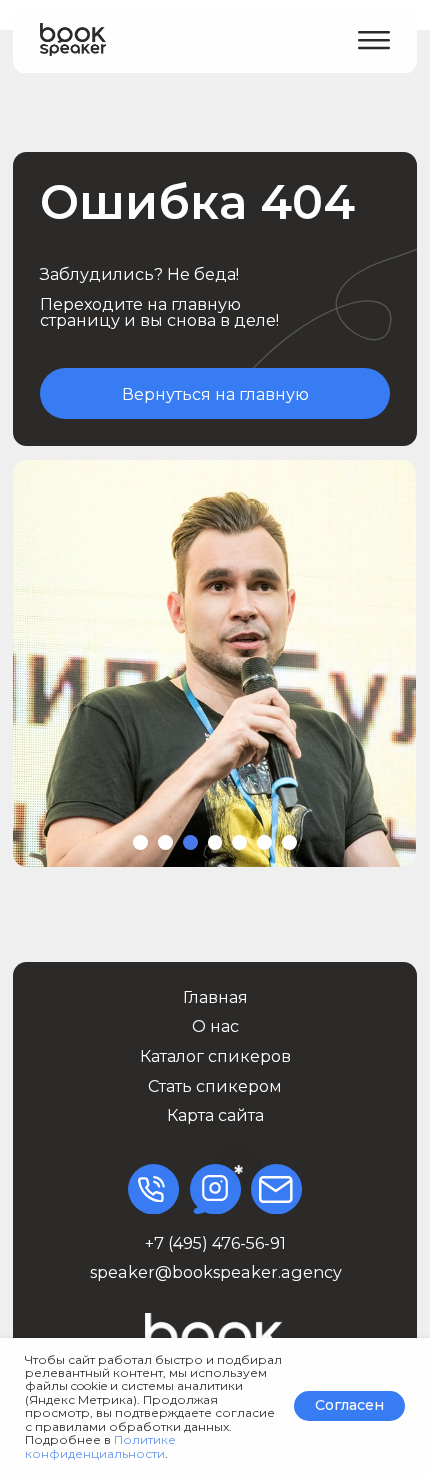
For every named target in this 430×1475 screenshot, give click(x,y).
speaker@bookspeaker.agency (216, 1272)
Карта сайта (215, 1115)
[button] (374, 40)
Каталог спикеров (215, 1056)
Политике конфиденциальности (100, 1446)
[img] (73, 40)
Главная (215, 997)
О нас (215, 1026)
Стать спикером (215, 1086)
